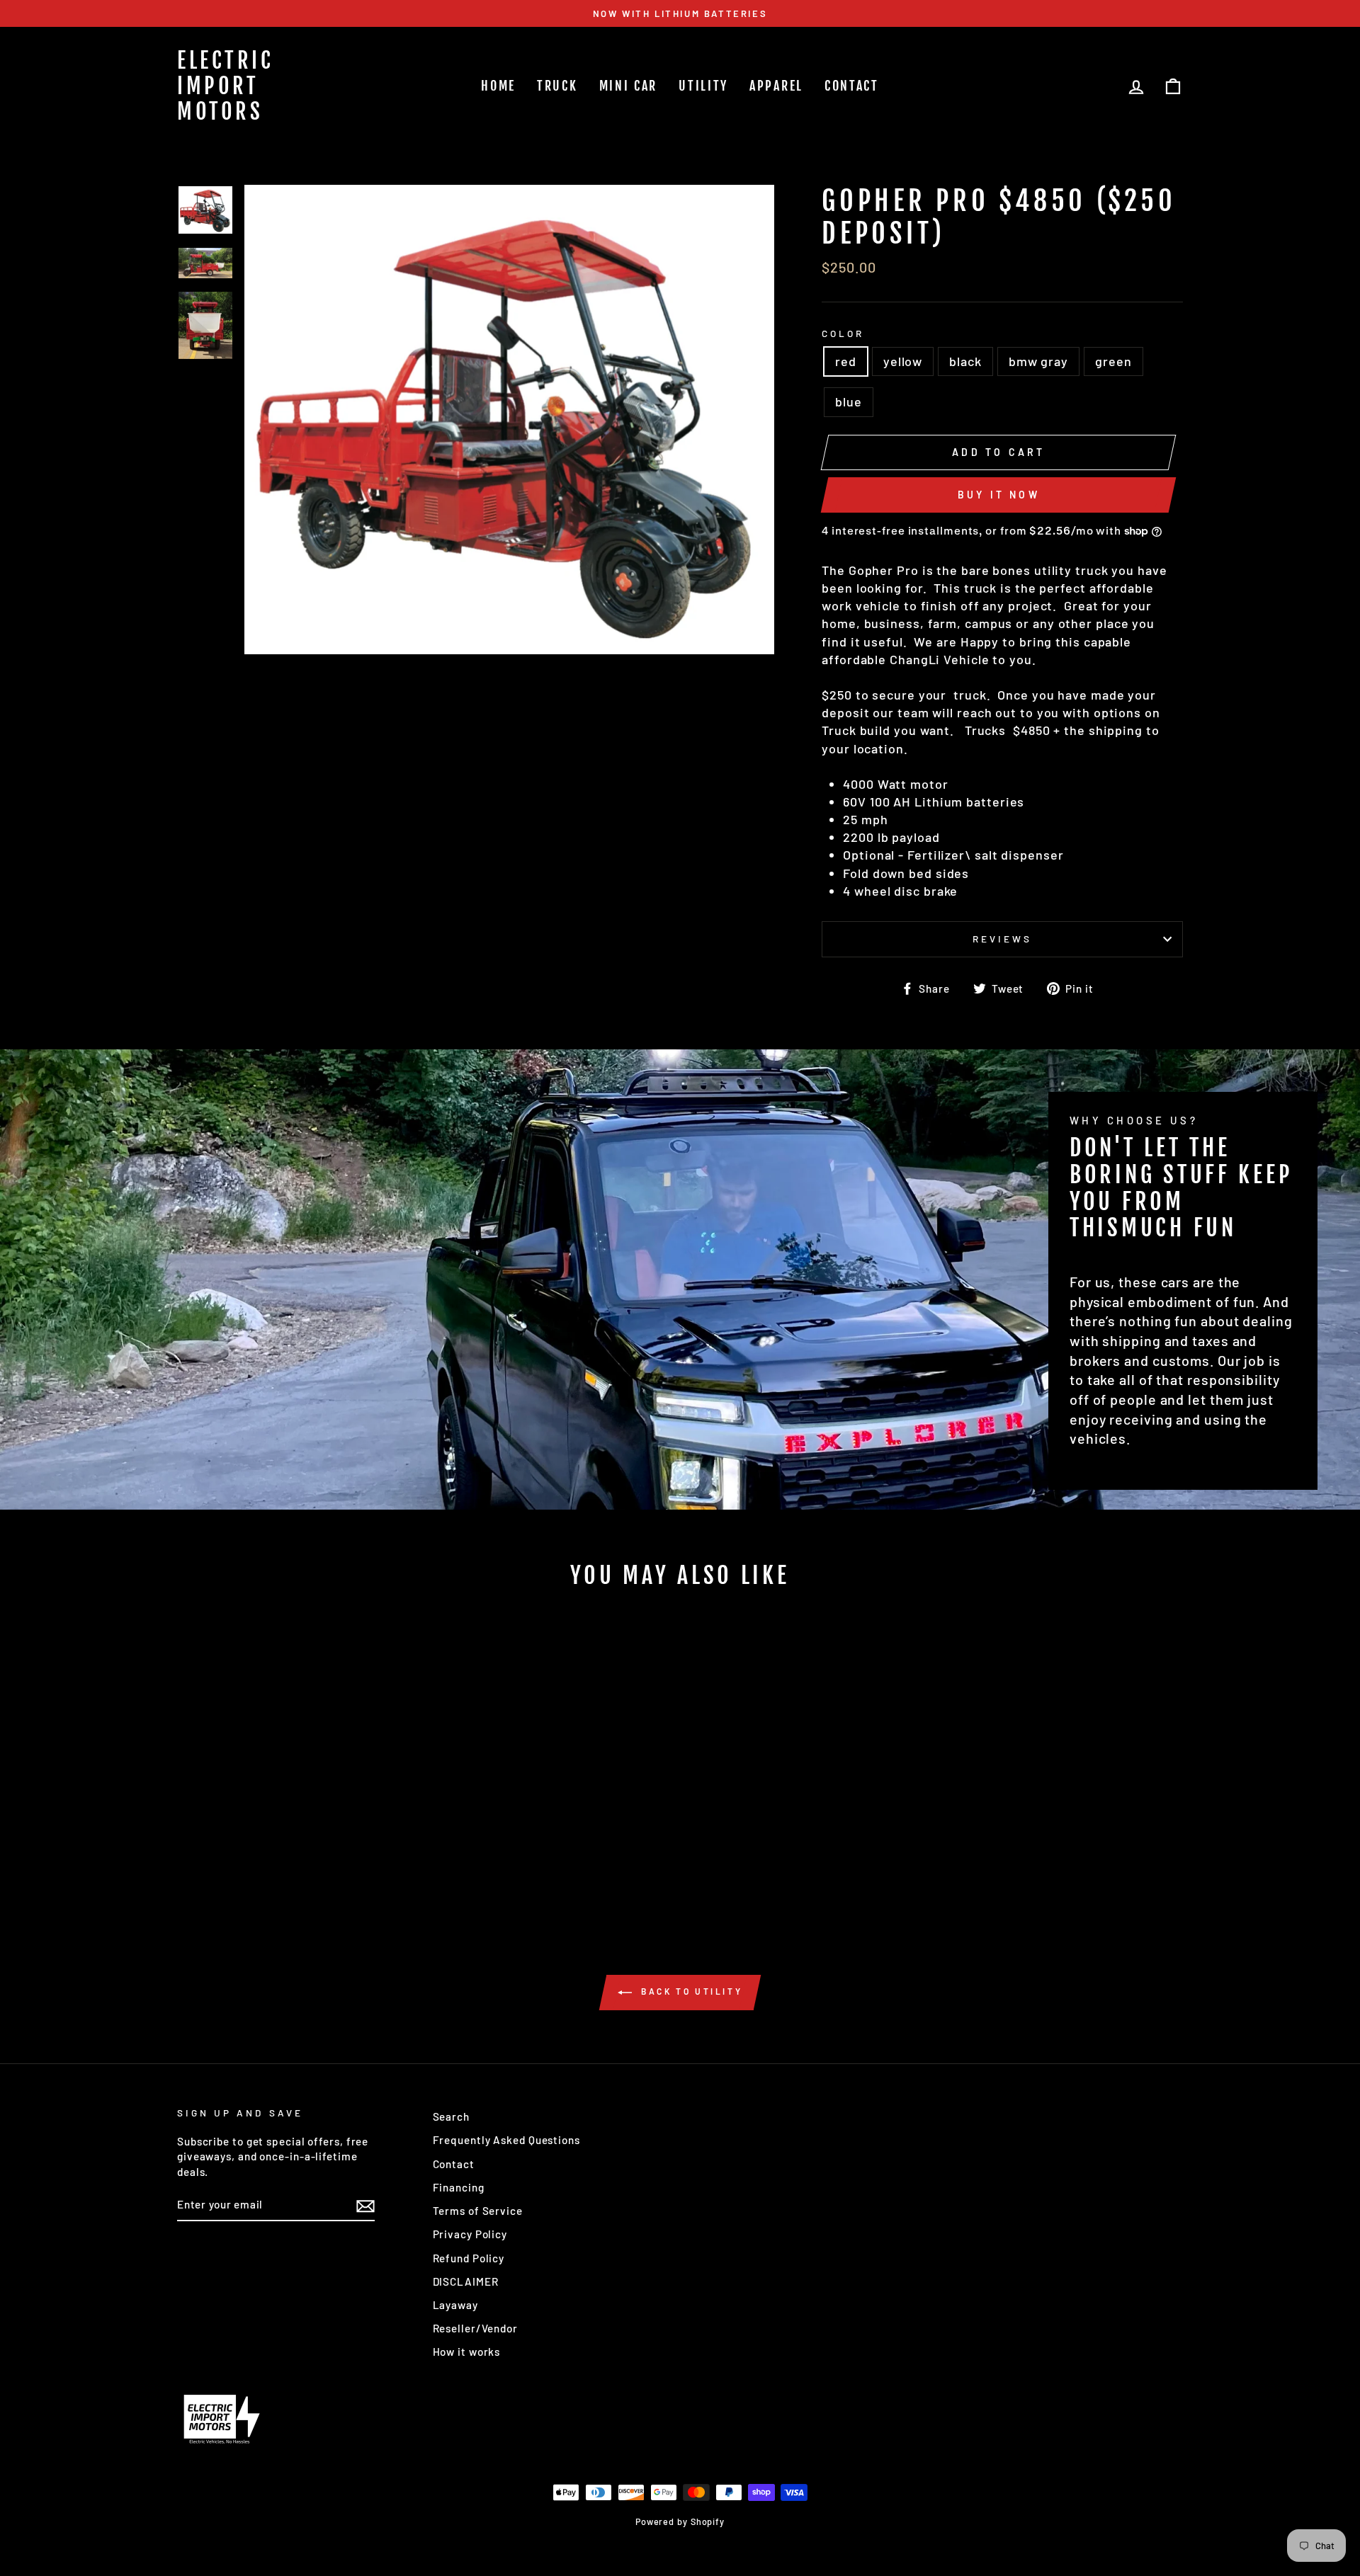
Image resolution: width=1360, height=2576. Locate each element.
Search (451, 2116)
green (1113, 361)
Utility (703, 86)
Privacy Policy (470, 2234)
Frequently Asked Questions (506, 2140)
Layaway (455, 2305)
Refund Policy (469, 2258)
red (846, 361)
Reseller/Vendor (476, 2328)
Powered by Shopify (680, 2521)
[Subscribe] (365, 2206)
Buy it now (999, 495)
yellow (903, 361)
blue (849, 401)
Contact (852, 86)
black (965, 361)
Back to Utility (690, 1991)
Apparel (776, 86)
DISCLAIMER (466, 2281)
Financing (459, 2187)
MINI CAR (629, 86)
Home (498, 86)
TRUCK (557, 86)
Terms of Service (478, 2211)
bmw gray (1038, 361)
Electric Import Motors (225, 86)
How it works (467, 2352)
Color (843, 333)
